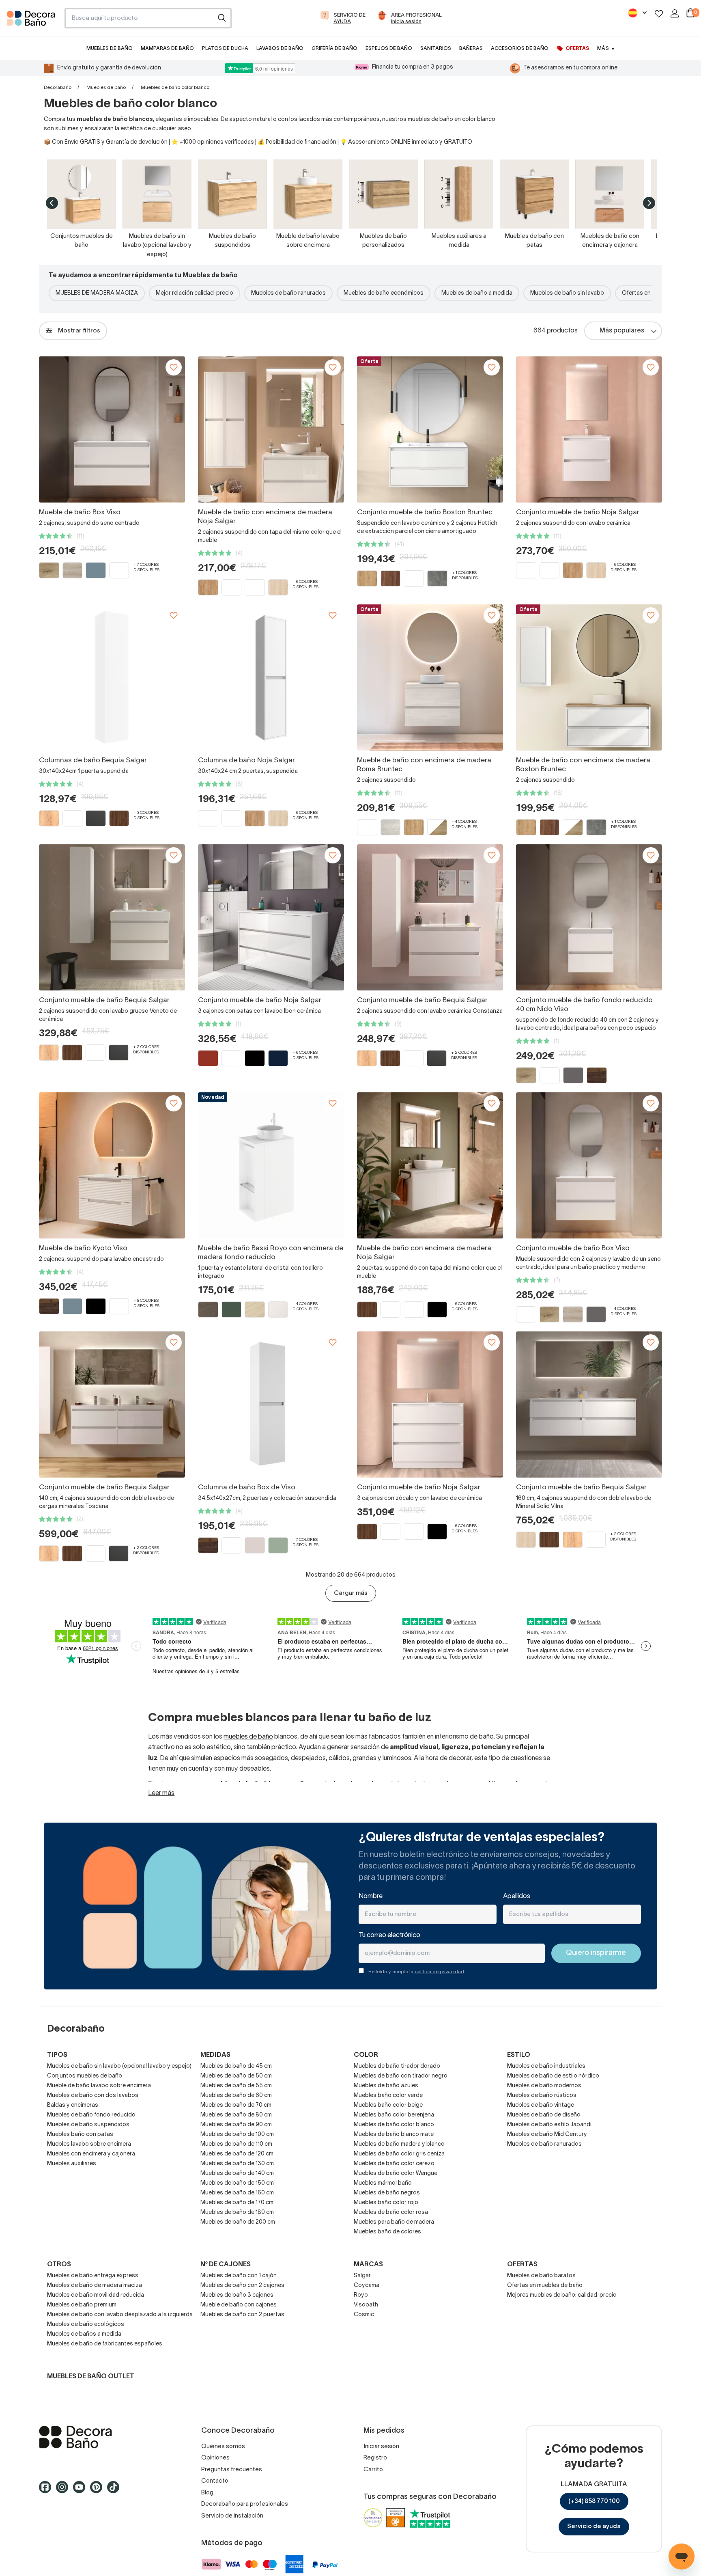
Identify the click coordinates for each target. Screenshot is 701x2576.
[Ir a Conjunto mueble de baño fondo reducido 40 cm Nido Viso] (589, 917)
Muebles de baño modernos (544, 2086)
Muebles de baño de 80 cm (236, 2115)
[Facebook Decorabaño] (47, 2491)
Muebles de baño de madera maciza (95, 2286)
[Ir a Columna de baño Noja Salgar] (271, 677)
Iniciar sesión (381, 2447)
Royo (361, 2295)
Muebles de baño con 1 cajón (239, 2276)
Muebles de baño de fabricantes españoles (105, 2344)
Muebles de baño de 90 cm (236, 2125)
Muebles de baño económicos (384, 293)
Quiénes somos (223, 2447)
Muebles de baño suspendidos (88, 2125)
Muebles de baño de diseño (544, 2115)
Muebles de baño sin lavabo (567, 293)
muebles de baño (248, 1737)
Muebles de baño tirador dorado (397, 2066)
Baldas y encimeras (73, 2105)
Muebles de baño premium (82, 2305)
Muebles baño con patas (80, 2135)
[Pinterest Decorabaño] (99, 2491)
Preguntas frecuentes (232, 2470)
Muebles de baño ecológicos (86, 2325)
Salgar (362, 2276)
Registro (375, 2458)
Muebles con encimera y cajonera (91, 2154)
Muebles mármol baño (383, 2183)
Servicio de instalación (232, 2516)
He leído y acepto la (416, 1972)
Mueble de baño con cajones (239, 2305)
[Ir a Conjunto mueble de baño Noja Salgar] (589, 429)
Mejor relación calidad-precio (195, 293)
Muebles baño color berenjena (394, 2115)
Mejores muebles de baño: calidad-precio (562, 2295)
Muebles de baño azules (386, 2086)
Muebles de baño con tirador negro (401, 2076)
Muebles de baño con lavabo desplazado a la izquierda (120, 2315)
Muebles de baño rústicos (542, 2096)
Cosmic (364, 2315)
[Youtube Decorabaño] (82, 2491)
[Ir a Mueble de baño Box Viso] (112, 429)
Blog (207, 2493)
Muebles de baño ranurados (288, 293)
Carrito (373, 2470)
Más (603, 49)
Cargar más (351, 1593)
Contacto (215, 2481)
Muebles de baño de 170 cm (237, 2203)
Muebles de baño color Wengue (396, 2174)
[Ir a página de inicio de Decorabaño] (32, 21)
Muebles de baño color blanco (394, 2125)
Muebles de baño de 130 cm (237, 2164)
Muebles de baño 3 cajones (237, 2295)
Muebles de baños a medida (84, 2334)
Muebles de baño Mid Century (547, 2135)
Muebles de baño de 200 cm (238, 2222)
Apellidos (517, 1896)
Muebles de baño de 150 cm (237, 2183)
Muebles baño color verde (388, 2096)
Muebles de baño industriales (546, 2066)
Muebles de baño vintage (541, 2105)
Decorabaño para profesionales (245, 2504)
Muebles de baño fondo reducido (91, 2115)
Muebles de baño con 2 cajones (242, 2286)
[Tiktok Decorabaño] (116, 2491)
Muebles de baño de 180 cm (237, 2212)
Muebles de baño (106, 87)
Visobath (366, 2305)
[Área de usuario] (675, 13)
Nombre (371, 1896)
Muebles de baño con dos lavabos (93, 2096)
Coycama (367, 2286)
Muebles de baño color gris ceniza (399, 2154)
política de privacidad (439, 1972)
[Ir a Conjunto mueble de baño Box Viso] (589, 1165)
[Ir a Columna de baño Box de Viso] (271, 1405)
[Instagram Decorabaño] (65, 2491)
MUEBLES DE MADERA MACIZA (97, 293)
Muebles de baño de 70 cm (236, 2105)
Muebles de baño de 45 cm (236, 2066)
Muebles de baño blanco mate (394, 2135)
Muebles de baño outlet (91, 2377)
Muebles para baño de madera (394, 2222)
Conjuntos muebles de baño (85, 2076)
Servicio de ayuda (594, 2526)
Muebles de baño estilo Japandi (549, 2125)
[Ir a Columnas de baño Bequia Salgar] (112, 677)
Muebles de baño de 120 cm (237, 2154)
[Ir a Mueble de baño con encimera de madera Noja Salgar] (271, 429)
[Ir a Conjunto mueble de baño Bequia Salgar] (112, 917)
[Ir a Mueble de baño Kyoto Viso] (112, 1165)
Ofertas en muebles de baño (545, 2286)
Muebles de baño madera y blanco (399, 2144)
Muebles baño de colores (387, 2232)
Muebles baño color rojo (386, 2203)
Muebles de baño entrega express (93, 2276)
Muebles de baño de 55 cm (236, 2086)
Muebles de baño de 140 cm (237, 2174)
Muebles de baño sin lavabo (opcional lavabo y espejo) (119, 2066)
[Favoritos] (659, 14)
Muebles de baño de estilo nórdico (553, 2076)
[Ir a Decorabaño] (107, 2437)
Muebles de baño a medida (477, 293)
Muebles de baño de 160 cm (237, 2193)
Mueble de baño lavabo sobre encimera (99, 2086)
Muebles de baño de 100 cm (237, 2135)
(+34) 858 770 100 (594, 2501)
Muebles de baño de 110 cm (236, 2144)
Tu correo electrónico (389, 1935)
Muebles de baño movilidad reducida (96, 2295)
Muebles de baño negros (387, 2193)
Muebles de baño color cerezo (394, 2164)
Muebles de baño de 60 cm (236, 2096)
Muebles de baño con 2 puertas (242, 2315)
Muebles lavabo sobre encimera (89, 2144)
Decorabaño (58, 87)
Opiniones (215, 2458)
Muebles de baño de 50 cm (236, 2076)
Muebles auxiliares (72, 2164)
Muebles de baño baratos (541, 2276)
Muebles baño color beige (388, 2105)
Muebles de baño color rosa (391, 2212)
